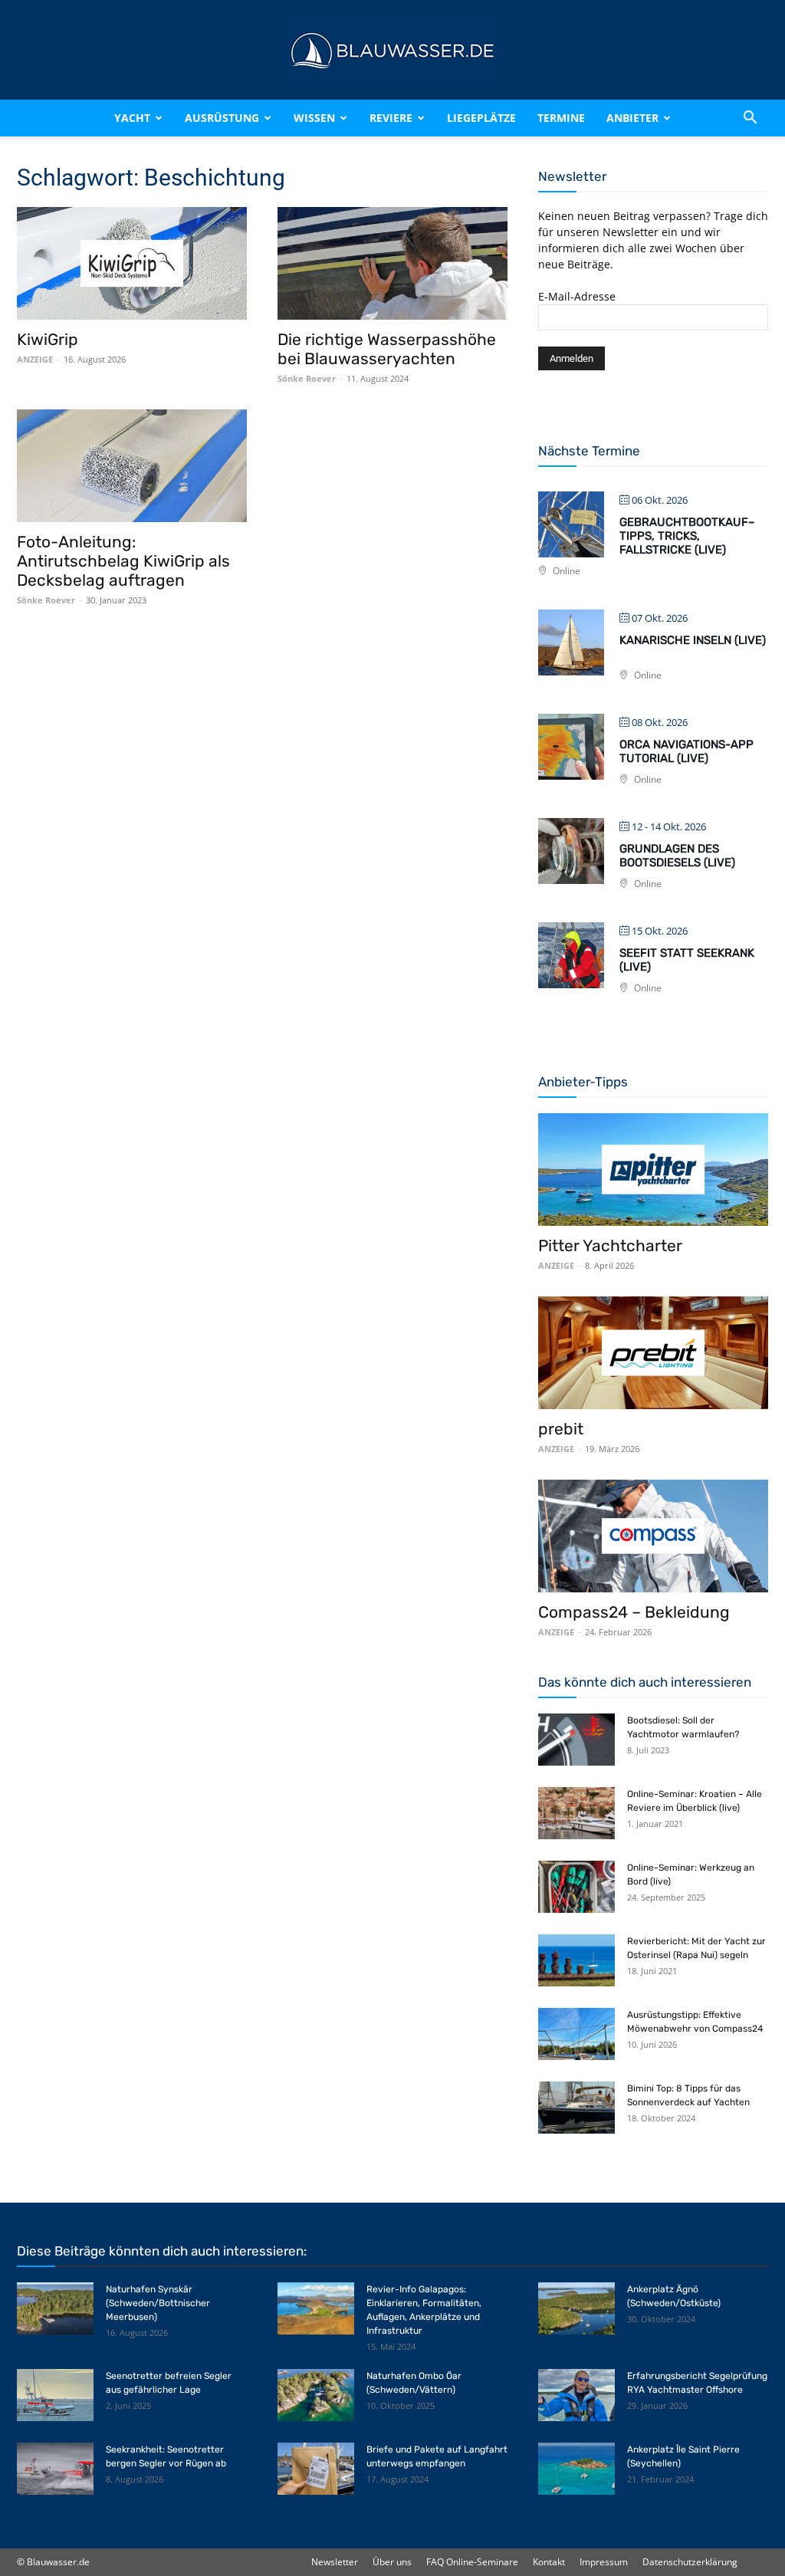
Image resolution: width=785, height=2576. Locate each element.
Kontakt (549, 2562)
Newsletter (335, 2562)
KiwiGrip (48, 339)
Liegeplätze (481, 118)
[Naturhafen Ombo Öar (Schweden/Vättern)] (316, 2395)
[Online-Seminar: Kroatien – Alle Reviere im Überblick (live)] (576, 1814)
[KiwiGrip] (132, 263)
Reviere (391, 118)
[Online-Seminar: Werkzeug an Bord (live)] (576, 1887)
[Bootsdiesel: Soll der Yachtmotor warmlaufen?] (576, 1740)
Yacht (132, 118)
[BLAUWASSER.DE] (392, 51)
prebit (561, 1429)
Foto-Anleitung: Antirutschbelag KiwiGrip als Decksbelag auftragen (123, 561)
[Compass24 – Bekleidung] (653, 1536)
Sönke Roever (307, 378)
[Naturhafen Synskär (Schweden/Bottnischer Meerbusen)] (55, 2309)
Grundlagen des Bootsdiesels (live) (677, 856)
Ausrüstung (222, 118)
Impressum (604, 2562)
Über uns (392, 2562)
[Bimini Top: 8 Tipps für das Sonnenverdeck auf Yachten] (576, 2108)
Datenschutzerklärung (690, 2562)
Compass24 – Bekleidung (634, 1612)
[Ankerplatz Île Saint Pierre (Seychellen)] (576, 2469)
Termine (561, 118)
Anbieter (632, 118)
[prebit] (653, 1353)
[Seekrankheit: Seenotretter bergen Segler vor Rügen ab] (55, 2469)
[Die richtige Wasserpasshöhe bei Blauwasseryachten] (392, 263)
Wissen (314, 118)
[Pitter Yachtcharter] (653, 1170)
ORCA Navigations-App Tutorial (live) (686, 751)
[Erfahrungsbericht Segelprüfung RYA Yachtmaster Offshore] (576, 2395)
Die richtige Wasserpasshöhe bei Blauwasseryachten (387, 349)
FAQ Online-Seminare (472, 2562)
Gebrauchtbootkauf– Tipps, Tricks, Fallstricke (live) (687, 536)
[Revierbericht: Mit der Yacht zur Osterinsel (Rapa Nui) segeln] (576, 1961)
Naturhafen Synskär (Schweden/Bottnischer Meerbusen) (158, 2303)
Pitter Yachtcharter (610, 1245)
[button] (750, 118)
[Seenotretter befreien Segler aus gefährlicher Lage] (55, 2395)
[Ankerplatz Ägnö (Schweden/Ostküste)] (576, 2309)
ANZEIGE (35, 359)
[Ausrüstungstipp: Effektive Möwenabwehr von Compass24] (576, 2034)
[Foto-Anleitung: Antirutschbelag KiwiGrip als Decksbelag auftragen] (132, 466)
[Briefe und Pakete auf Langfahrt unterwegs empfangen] (316, 2469)
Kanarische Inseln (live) (693, 640)
